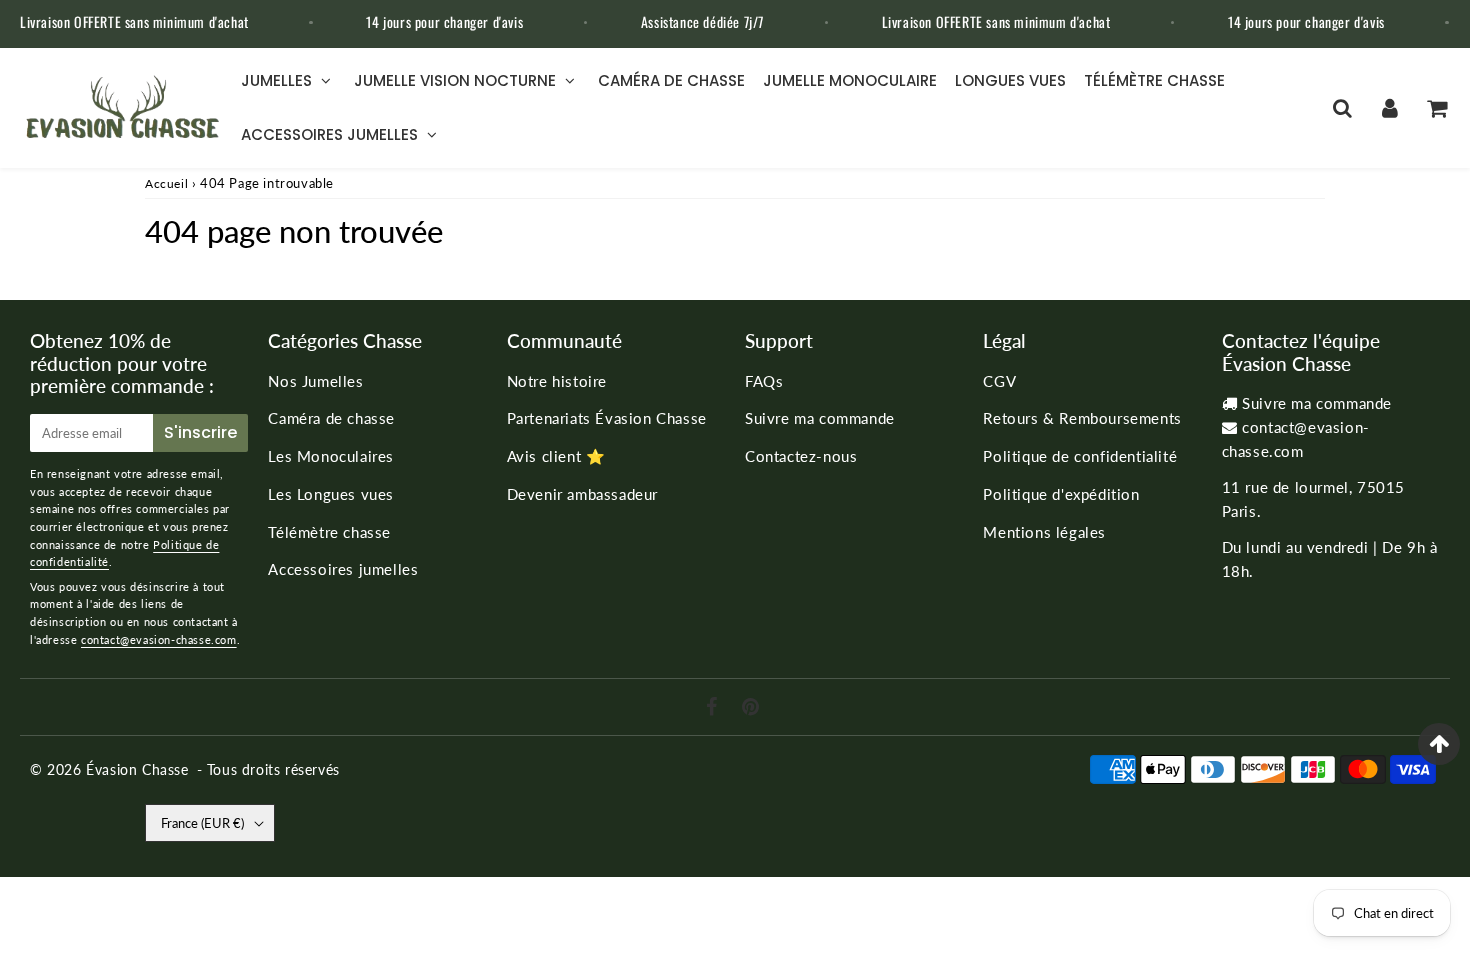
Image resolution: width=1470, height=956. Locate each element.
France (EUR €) (202, 823)
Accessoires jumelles (329, 134)
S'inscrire (200, 432)
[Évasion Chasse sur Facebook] (714, 708)
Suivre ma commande (820, 418)
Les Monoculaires (331, 456)
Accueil (166, 183)
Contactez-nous (801, 456)
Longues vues (1010, 80)
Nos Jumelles (315, 381)
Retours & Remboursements (1082, 418)
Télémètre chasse (1154, 80)
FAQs (764, 381)
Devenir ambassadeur (582, 494)
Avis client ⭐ (556, 456)
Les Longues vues (331, 494)
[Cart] (1436, 108)
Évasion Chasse (137, 769)
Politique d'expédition (1061, 494)
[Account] (1389, 108)
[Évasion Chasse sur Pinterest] (751, 708)
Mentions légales (1044, 532)
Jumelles (276, 80)
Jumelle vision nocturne (455, 80)
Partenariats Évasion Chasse (607, 418)
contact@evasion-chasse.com (159, 639)
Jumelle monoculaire (850, 80)
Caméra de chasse (671, 80)
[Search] (1342, 108)
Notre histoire (557, 381)
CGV (999, 381)
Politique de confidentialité (1080, 456)
